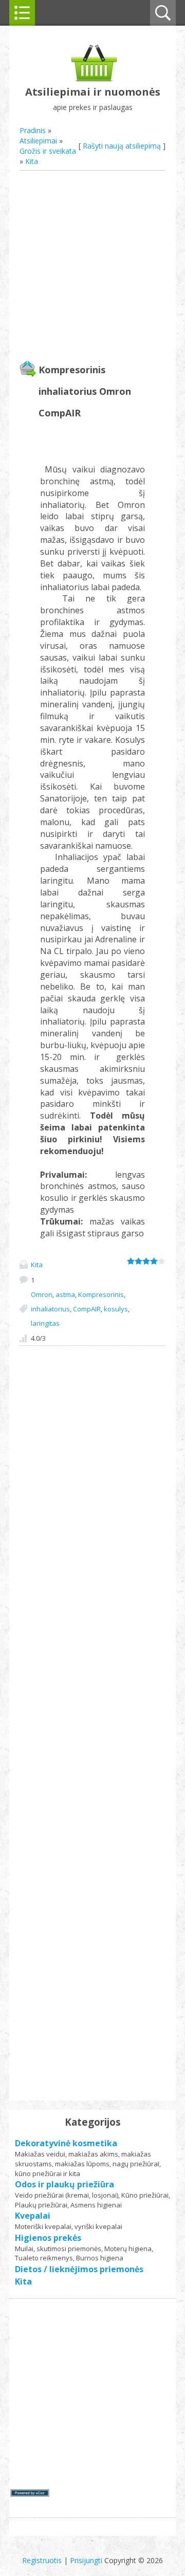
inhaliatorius (50, 1309)
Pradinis (33, 130)
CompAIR (87, 1309)
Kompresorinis (101, 1294)
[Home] (93, 79)
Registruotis (42, 2560)
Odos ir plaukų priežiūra (64, 2184)
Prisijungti (86, 2560)
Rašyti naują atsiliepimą (122, 146)
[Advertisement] (92, 267)
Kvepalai (33, 2216)
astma (65, 1294)
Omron (42, 1294)
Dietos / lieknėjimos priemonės (79, 2269)
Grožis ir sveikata (48, 151)
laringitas (45, 1323)
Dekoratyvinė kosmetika (66, 2143)
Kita (32, 161)
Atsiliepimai (38, 141)
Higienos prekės (48, 2238)
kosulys (116, 1309)
